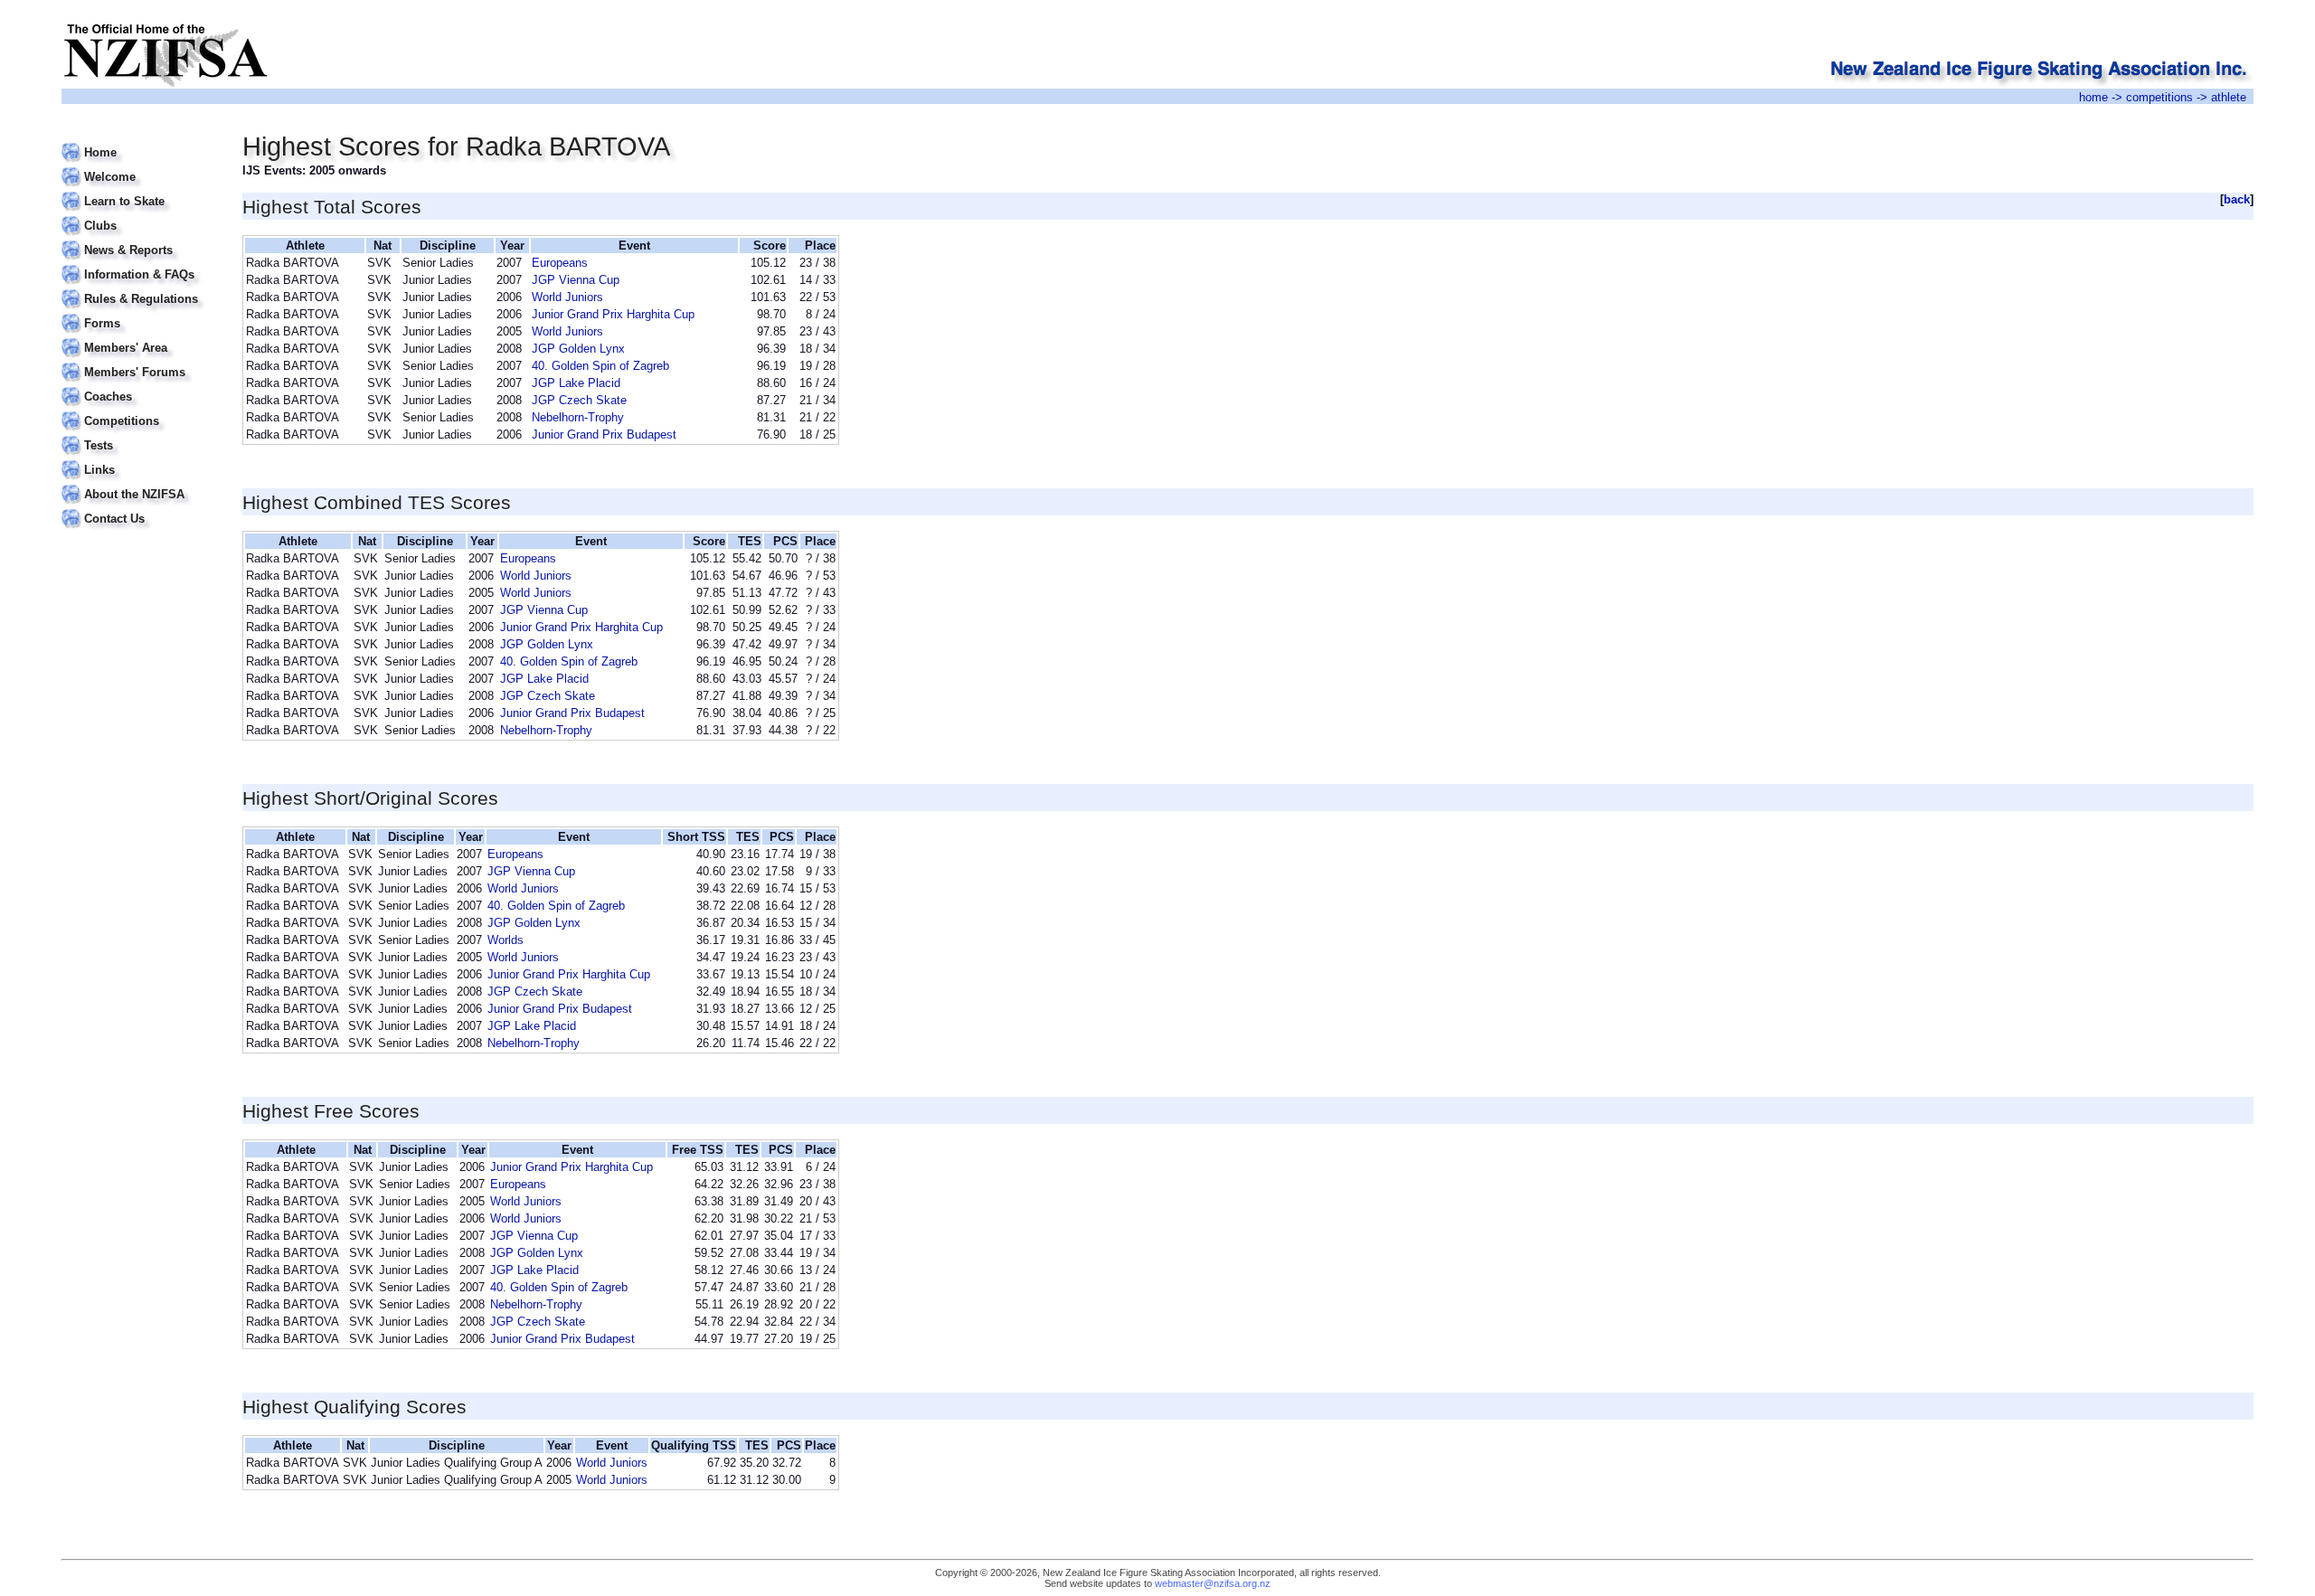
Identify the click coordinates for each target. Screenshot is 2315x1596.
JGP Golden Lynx (578, 349)
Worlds (506, 940)
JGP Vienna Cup (576, 280)
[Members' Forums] (141, 361)
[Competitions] (141, 410)
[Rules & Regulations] (141, 288)
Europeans (560, 263)
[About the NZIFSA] (141, 483)
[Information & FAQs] (141, 264)
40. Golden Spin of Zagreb (600, 366)
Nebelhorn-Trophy (578, 417)
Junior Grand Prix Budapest (604, 434)
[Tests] (141, 434)
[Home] (141, 142)
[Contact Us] (141, 508)
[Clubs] (141, 215)
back (2237, 199)
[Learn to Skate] (141, 190)
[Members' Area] (141, 337)
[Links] (141, 459)
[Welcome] (141, 166)
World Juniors (567, 297)
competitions (2159, 97)
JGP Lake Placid (576, 383)
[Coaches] (141, 386)
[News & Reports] (141, 239)
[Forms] (141, 312)
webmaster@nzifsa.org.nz (1213, 1583)
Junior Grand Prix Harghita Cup (613, 314)
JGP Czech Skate (579, 400)
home (2093, 97)
